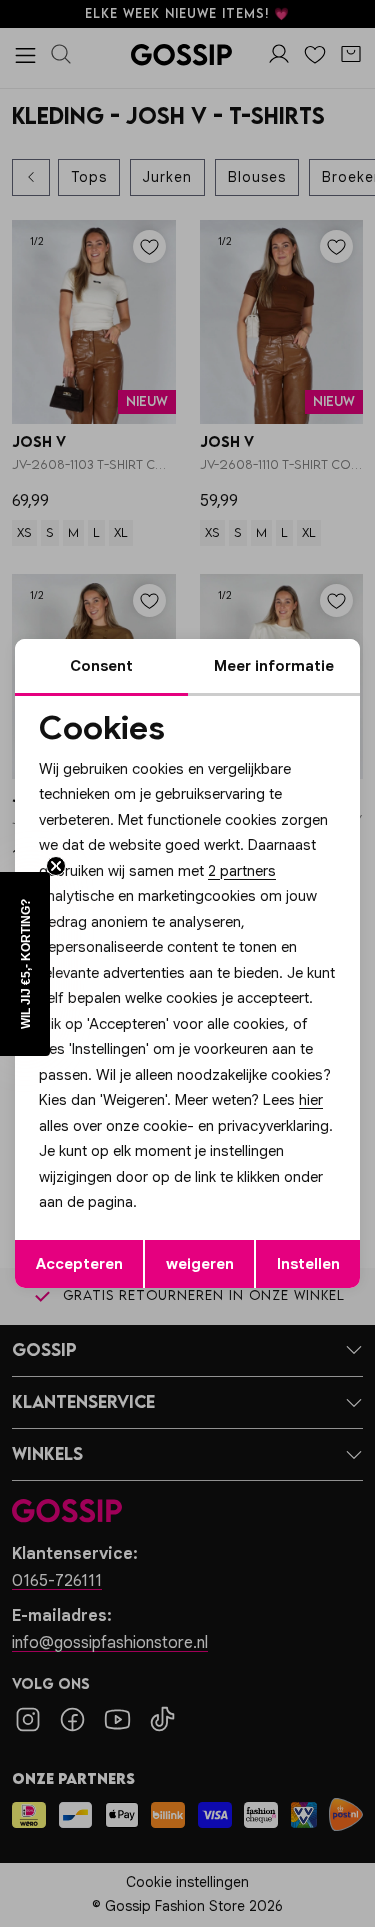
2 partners (242, 871)
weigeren (200, 1264)
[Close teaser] (56, 866)
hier (311, 1100)
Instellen (308, 1264)
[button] (25, 964)
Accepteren (79, 1264)
